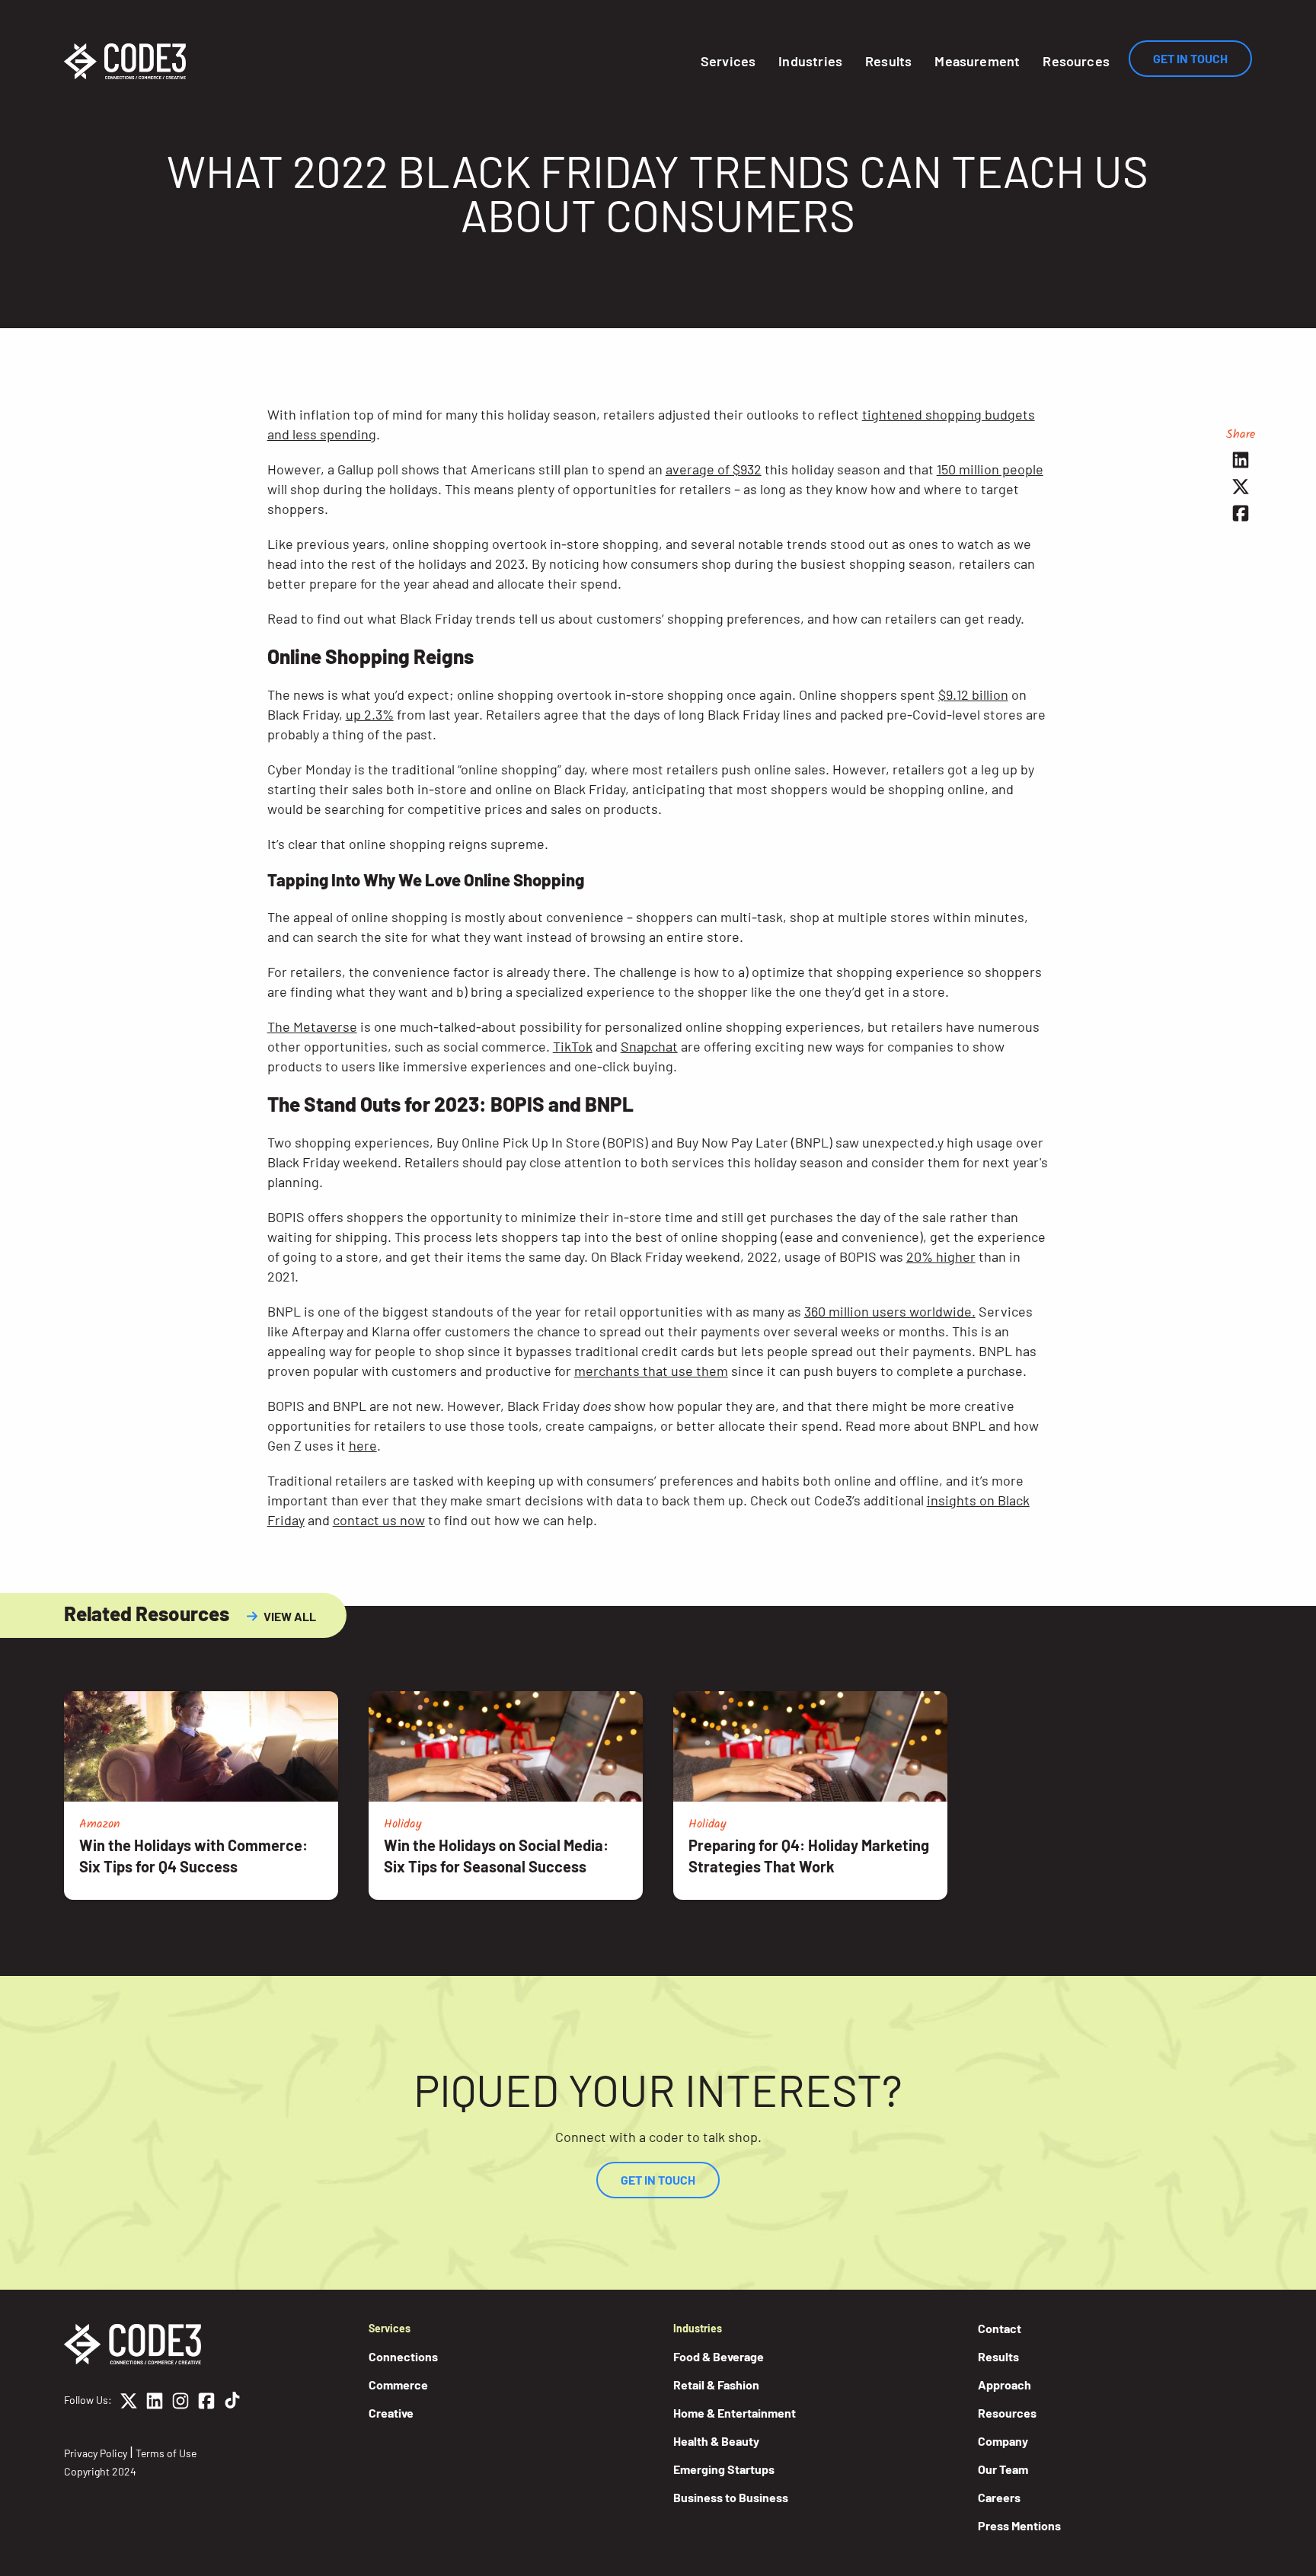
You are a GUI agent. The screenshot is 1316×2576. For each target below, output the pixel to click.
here (363, 1445)
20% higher (941, 1256)
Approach (1005, 2384)
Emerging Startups (724, 2469)
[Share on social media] (1241, 460)
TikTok (573, 1046)
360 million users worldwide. (890, 1311)
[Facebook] (206, 2403)
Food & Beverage (719, 2356)
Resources (1076, 61)
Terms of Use (166, 2453)
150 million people (990, 469)
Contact (1000, 2328)
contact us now (379, 1520)
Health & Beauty (716, 2441)
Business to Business (731, 2497)
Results (888, 61)
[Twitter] (129, 2403)
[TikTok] (232, 2403)
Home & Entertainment (735, 2413)
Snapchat (649, 1046)
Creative (391, 2413)
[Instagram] (180, 2403)
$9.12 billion (973, 694)
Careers (999, 2497)
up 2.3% (370, 714)
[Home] (125, 61)
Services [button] (728, 61)
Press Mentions (1019, 2525)
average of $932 (714, 469)
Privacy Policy (96, 2453)
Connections (403, 2356)
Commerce (398, 2384)
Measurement (977, 61)
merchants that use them (651, 1371)
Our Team (1003, 2469)
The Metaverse (312, 1026)
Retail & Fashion (716, 2384)
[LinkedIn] (155, 2403)
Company (1003, 2441)
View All (290, 1616)
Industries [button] (810, 61)
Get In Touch (1190, 58)
